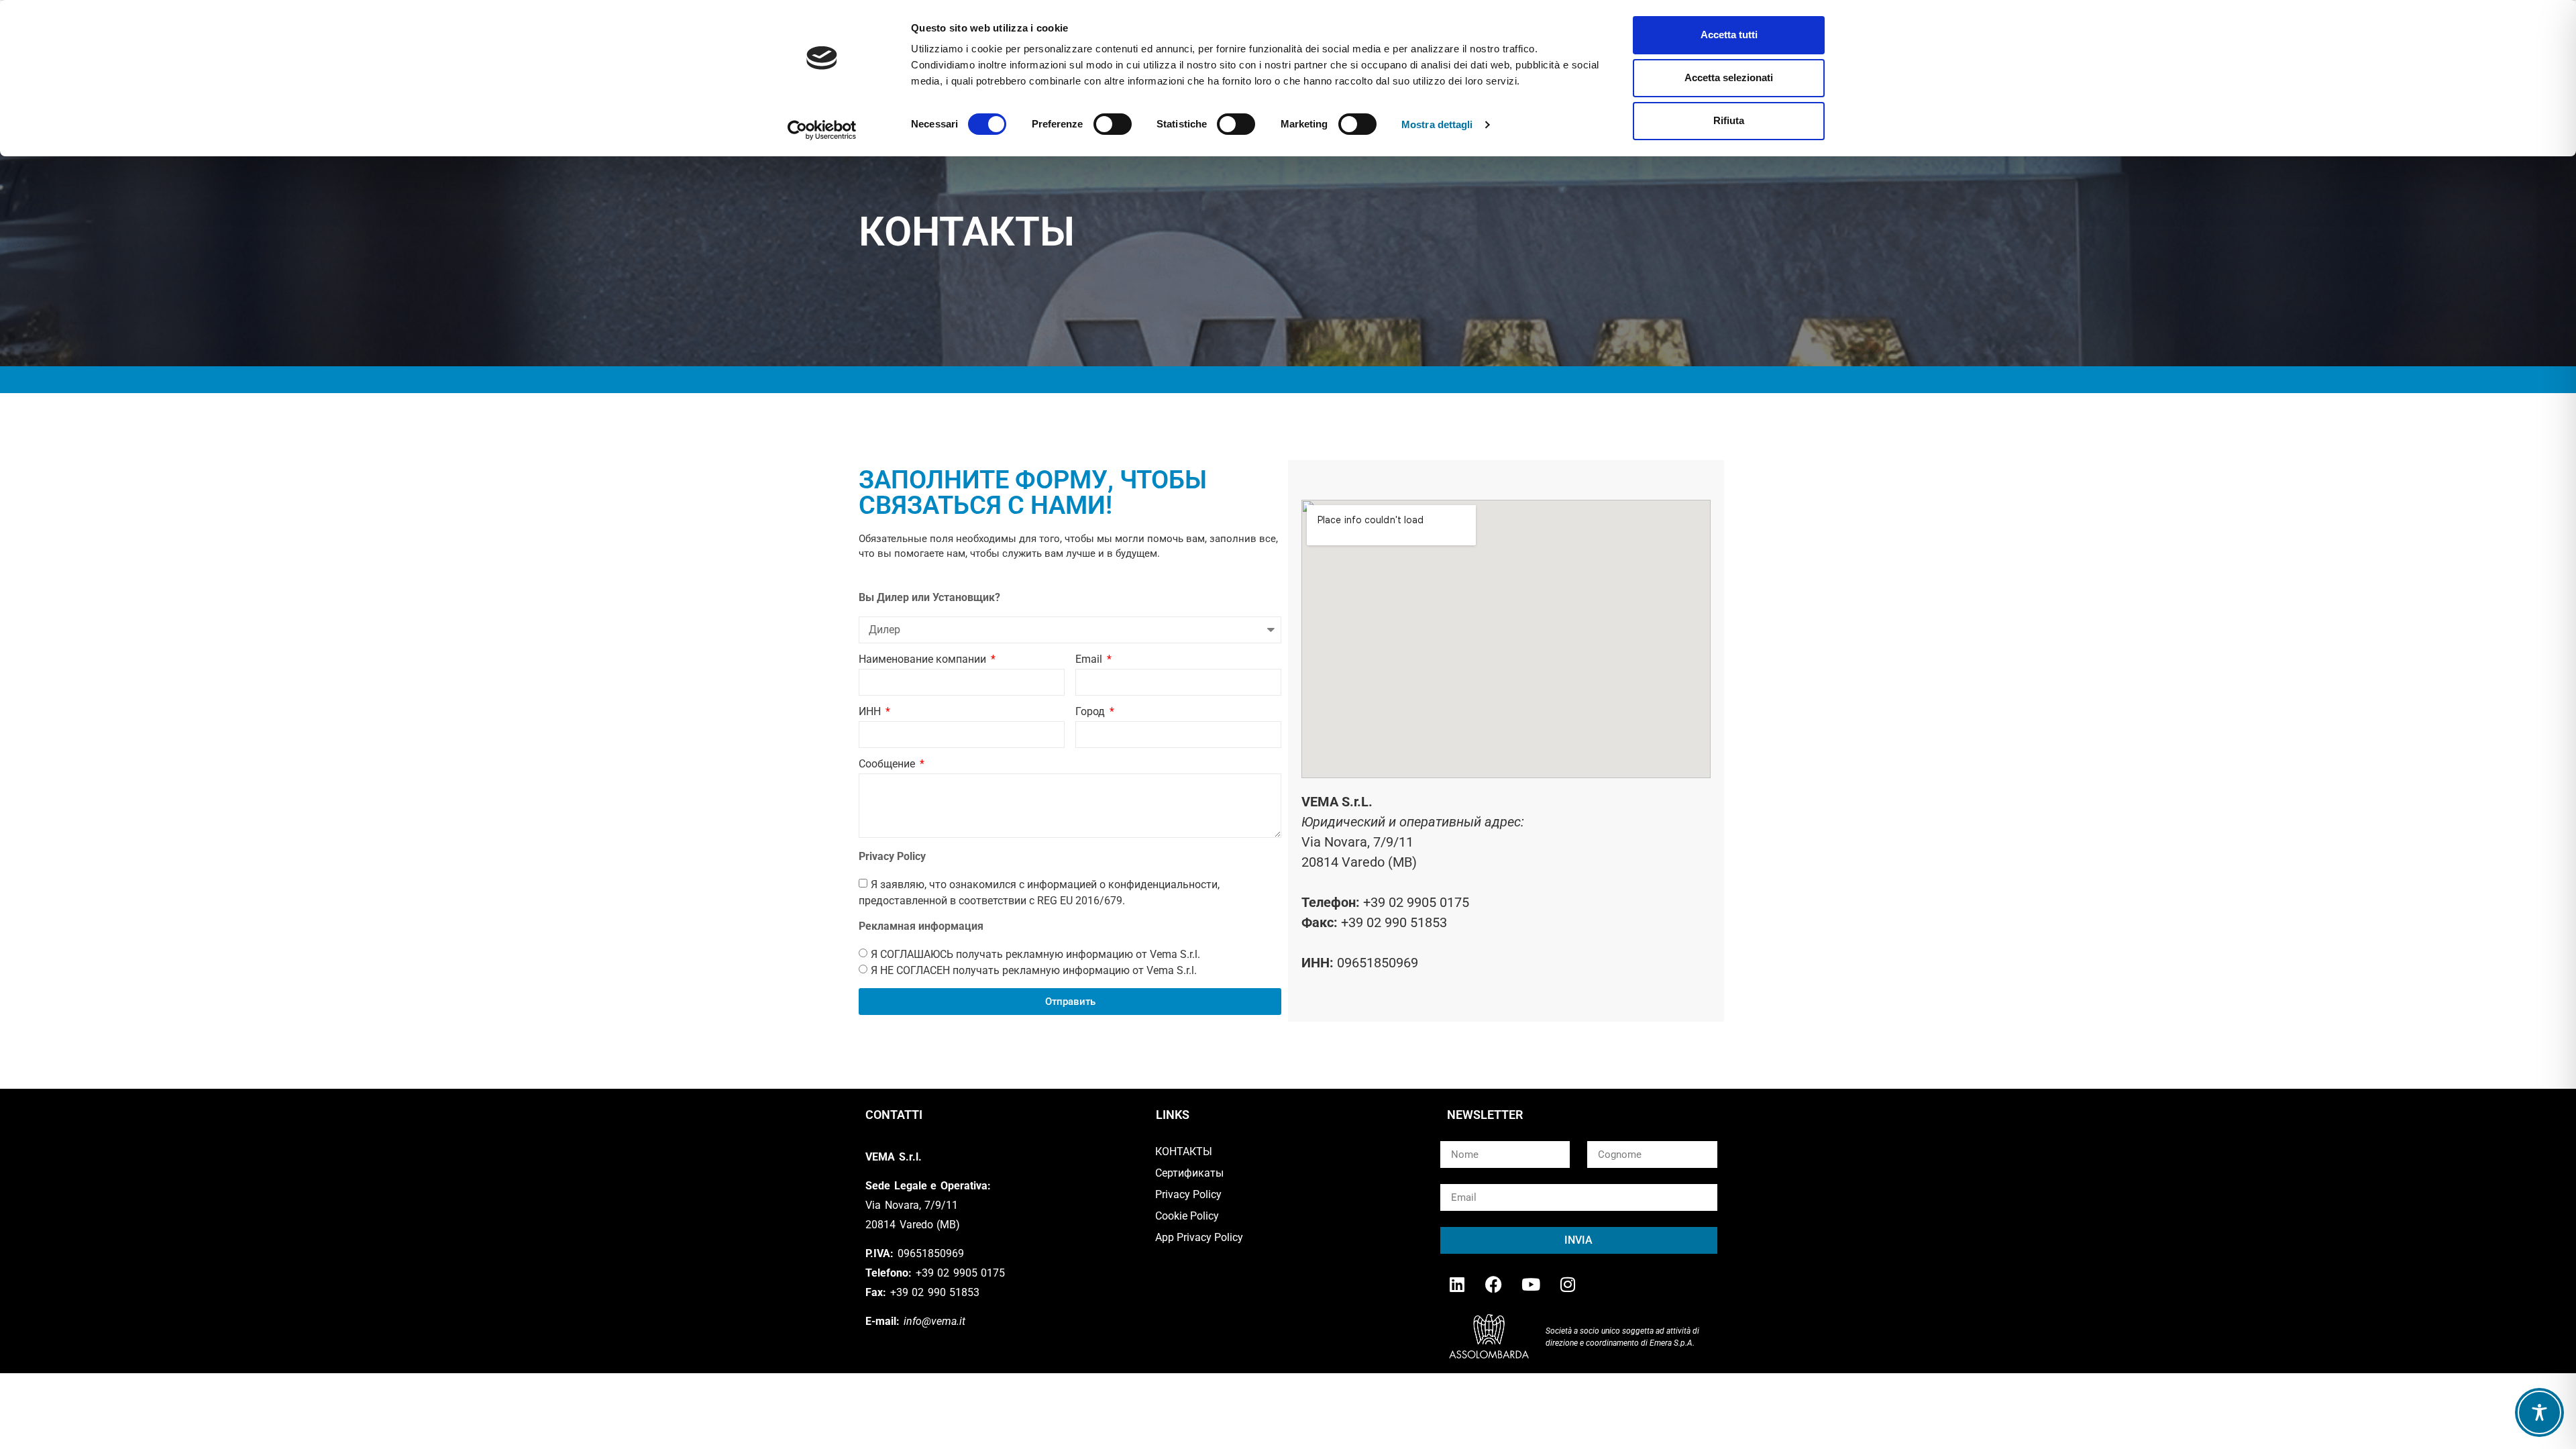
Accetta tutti (1729, 35)
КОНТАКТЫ (1184, 1151)
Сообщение (888, 764)
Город (1091, 712)
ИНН (871, 712)
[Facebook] (1494, 1284)
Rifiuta (1729, 120)
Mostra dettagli (1437, 124)
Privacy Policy (1188, 1194)
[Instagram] (1568, 1284)
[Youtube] (1531, 1284)
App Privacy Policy (1199, 1237)
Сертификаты (1189, 1173)
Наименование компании (924, 660)
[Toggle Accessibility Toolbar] (2539, 1412)
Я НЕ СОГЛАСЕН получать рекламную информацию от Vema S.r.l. (1034, 970)
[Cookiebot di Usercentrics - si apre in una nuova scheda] (822, 130)
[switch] (1113, 124)
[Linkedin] (1457, 1284)
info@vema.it (934, 1321)
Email (1090, 660)
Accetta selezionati (1729, 77)
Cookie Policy (1187, 1216)
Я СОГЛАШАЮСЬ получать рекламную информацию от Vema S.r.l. (1035, 954)
